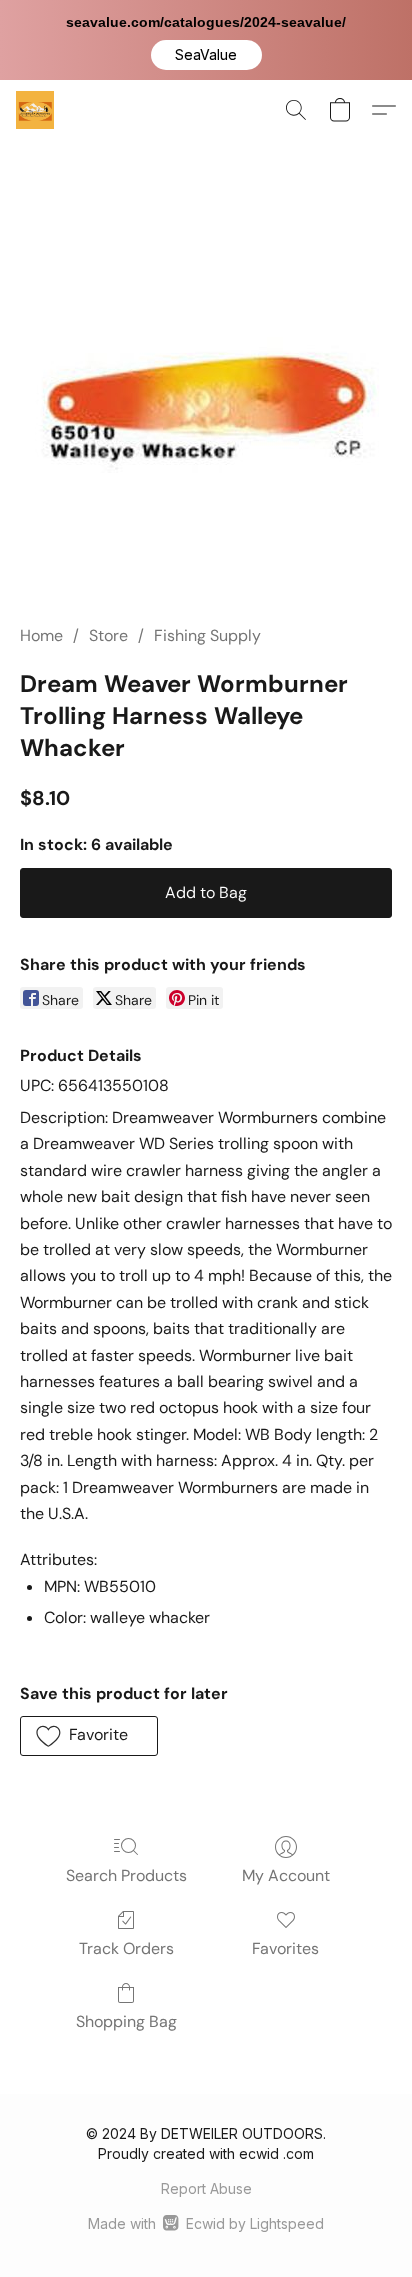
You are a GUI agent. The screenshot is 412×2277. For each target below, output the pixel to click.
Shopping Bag (126, 2021)
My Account (286, 1875)
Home (41, 635)
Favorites (285, 1948)
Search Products (126, 1875)
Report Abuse (206, 2188)
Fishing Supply (207, 635)
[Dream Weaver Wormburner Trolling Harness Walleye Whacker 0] (206, 406)
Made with (205, 2223)
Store (108, 635)
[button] (206, 55)
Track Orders (126, 1948)
